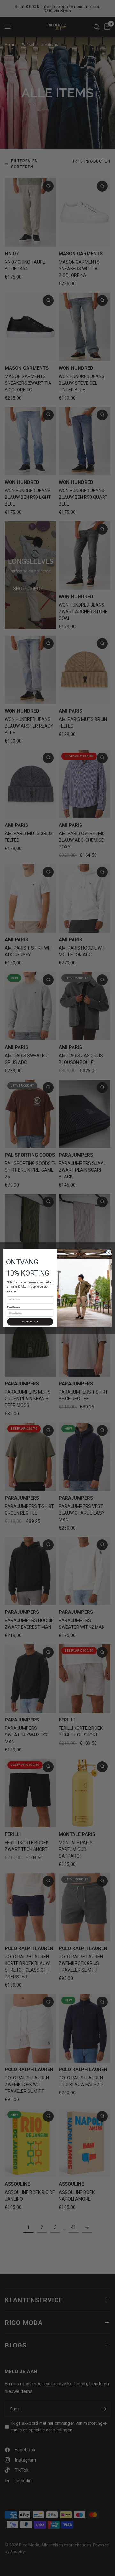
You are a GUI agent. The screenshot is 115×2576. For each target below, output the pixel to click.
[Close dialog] (108, 1252)
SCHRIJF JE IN (30, 1322)
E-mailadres (13, 1307)
